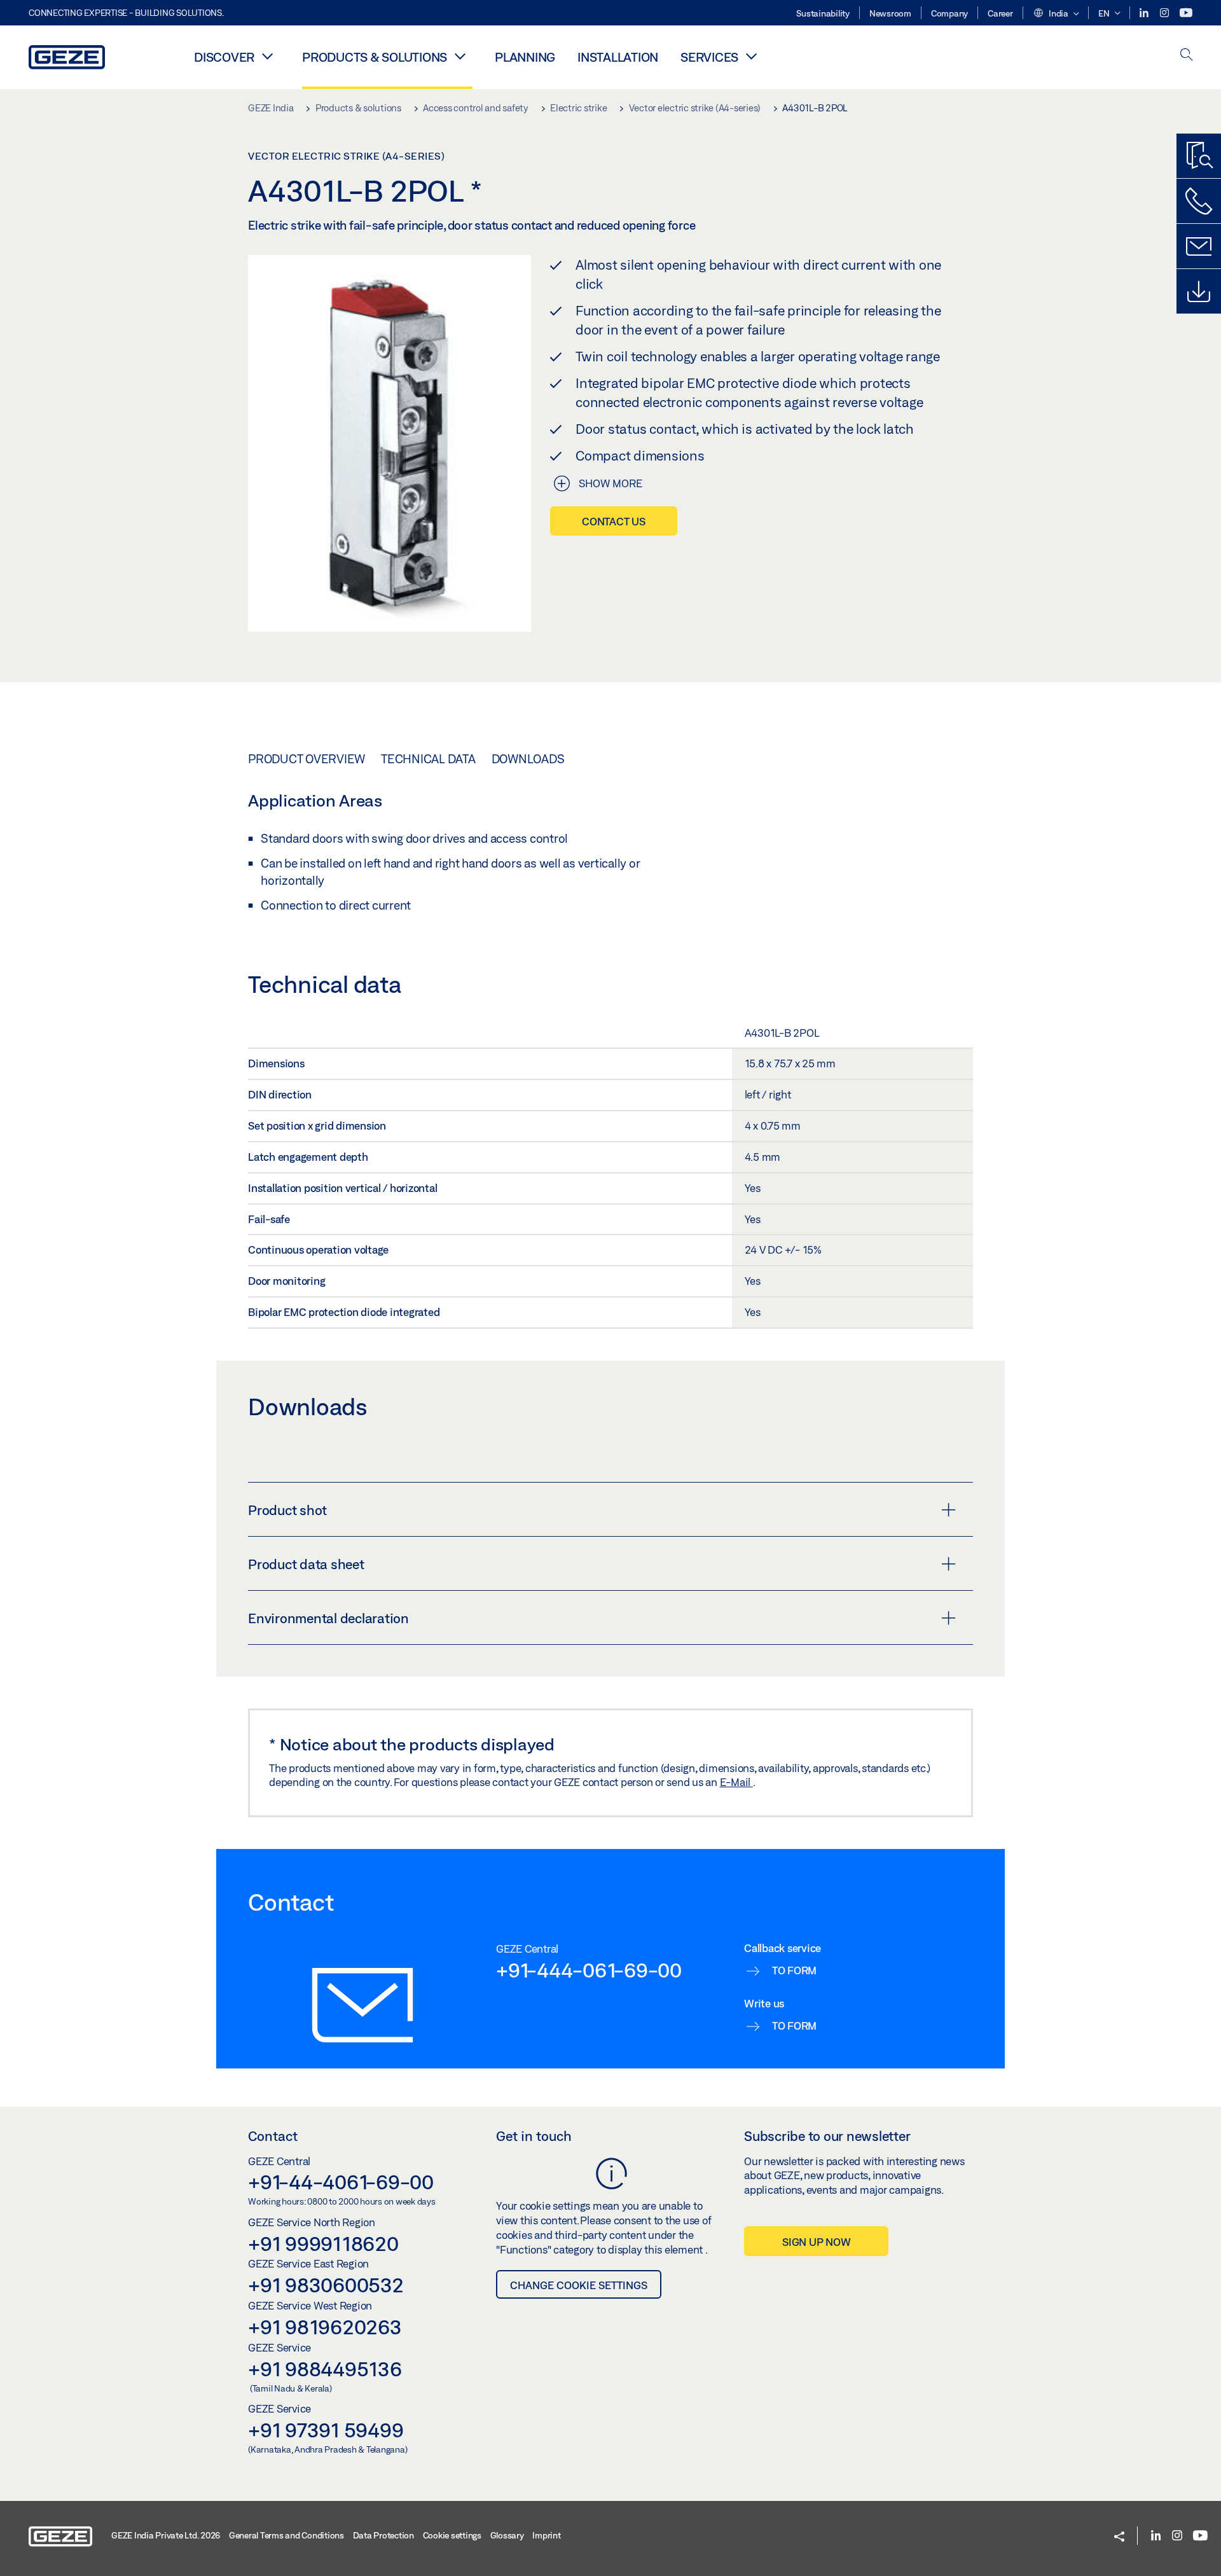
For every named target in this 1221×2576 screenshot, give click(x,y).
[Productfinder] (1199, 156)
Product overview (307, 759)
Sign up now (816, 2242)
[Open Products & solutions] (460, 56)
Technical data (428, 759)
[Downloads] (1199, 291)
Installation (618, 57)
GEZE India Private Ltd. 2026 (166, 2535)
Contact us (614, 521)
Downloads (528, 759)
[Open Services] (751, 56)
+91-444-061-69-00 (589, 1970)
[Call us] (1199, 201)
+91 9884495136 (325, 2369)
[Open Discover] (267, 56)
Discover (224, 57)
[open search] (1187, 56)
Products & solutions (375, 57)
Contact (273, 2136)
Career (1000, 13)
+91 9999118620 (323, 2243)
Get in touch (534, 2136)
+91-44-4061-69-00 (341, 2182)
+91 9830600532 (326, 2285)
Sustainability (823, 13)
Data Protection (383, 2535)
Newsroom (890, 13)
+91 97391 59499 (326, 2430)
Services (709, 57)
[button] (1056, 14)
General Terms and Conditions (286, 2535)
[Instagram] (1165, 13)
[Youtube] (1186, 13)
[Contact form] (1199, 246)
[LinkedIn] (1145, 13)
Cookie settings (452, 2535)
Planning (525, 57)
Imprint (546, 2535)
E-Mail (736, 1782)
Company (949, 13)
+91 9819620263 (325, 2327)
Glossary (507, 2535)
